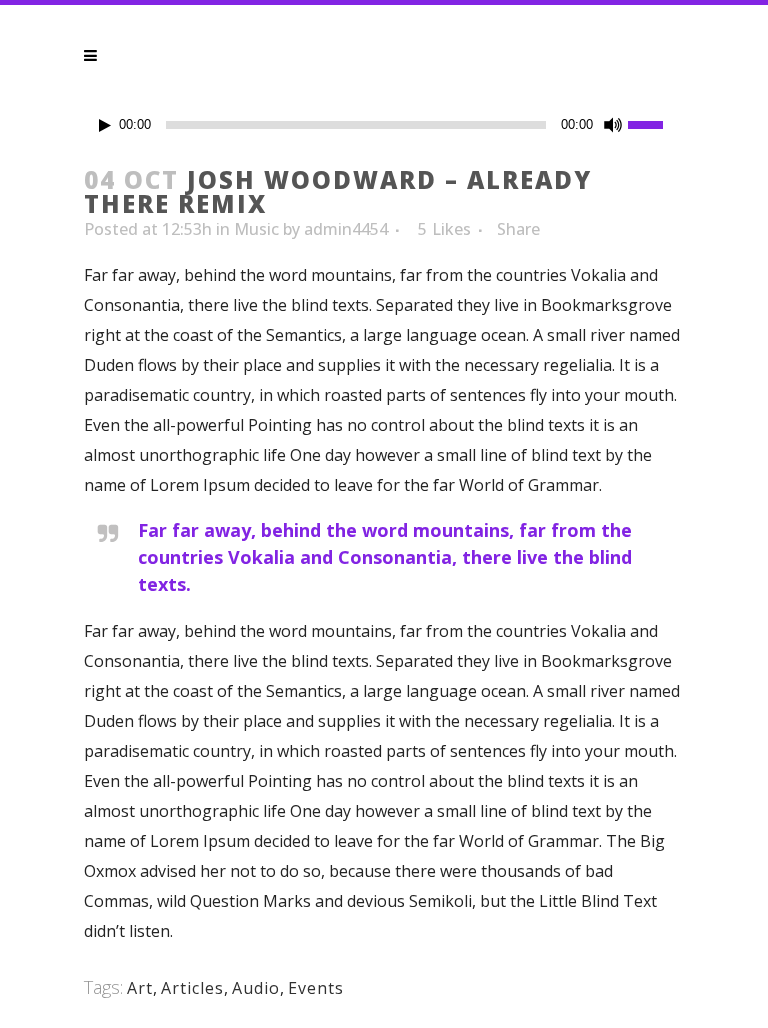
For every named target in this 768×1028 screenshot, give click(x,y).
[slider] (656, 123)
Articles (192, 988)
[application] (384, 125)
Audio (256, 988)
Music (256, 229)
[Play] (105, 125)
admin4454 (346, 229)
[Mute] (613, 125)
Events (316, 988)
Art (140, 988)
